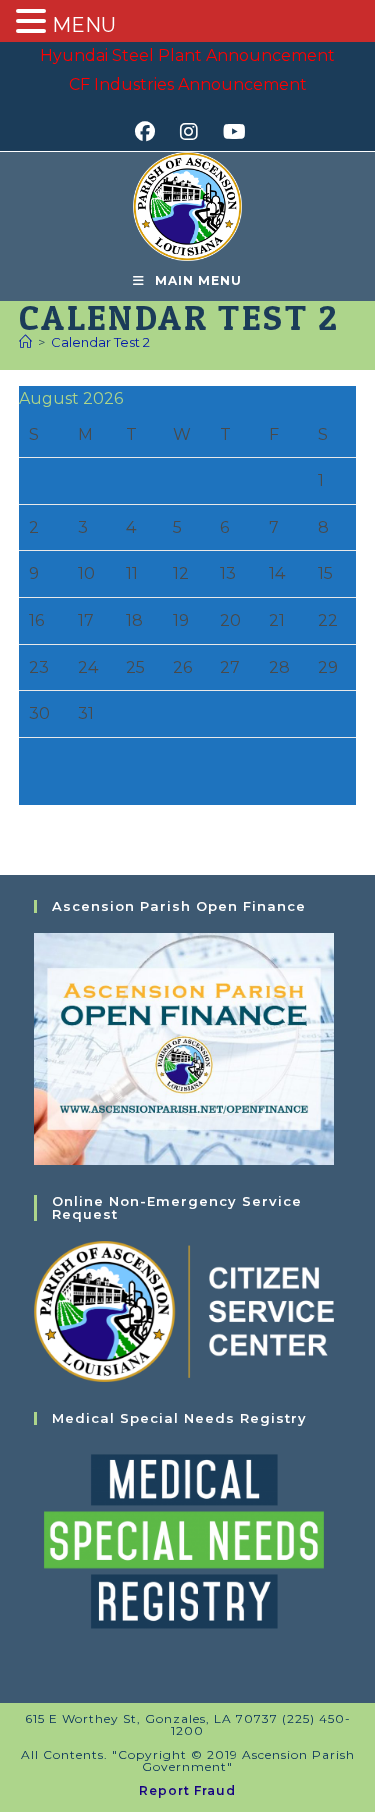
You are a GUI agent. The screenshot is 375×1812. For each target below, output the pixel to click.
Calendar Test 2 (100, 342)
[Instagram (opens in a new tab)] (195, 132)
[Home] (25, 342)
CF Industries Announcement (188, 84)
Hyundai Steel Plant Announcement (187, 55)
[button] (34, 23)
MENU (84, 25)
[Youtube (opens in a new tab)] (231, 132)
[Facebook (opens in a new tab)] (151, 132)
